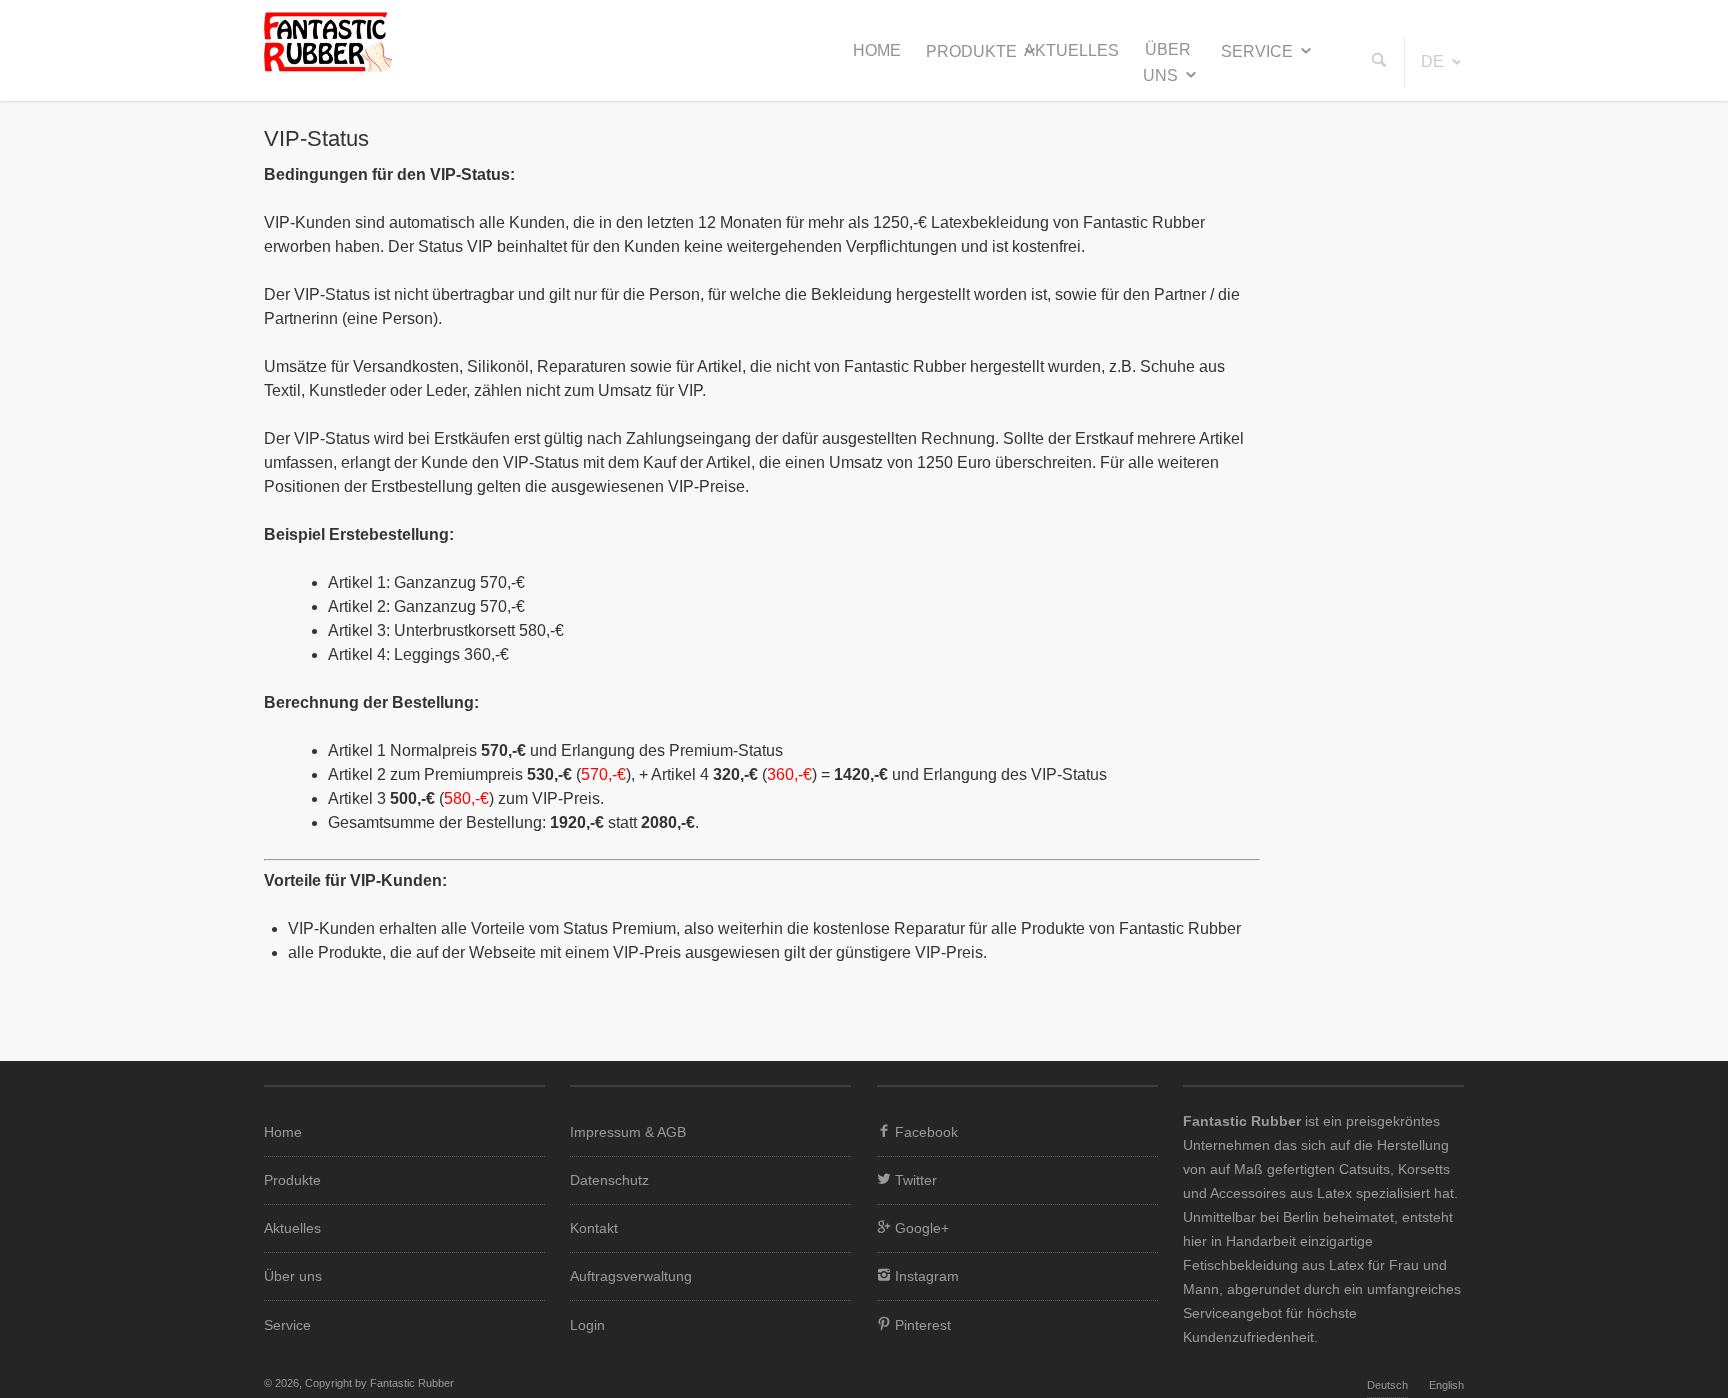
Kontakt (594, 1228)
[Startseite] (328, 66)
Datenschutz (609, 1180)
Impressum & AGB (628, 1132)
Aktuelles (1071, 50)
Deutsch (1387, 1385)
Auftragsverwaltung (631, 1276)
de (1432, 61)
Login (587, 1325)
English (1446, 1385)
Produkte (971, 51)
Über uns (1167, 62)
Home (877, 50)
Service (1257, 51)
